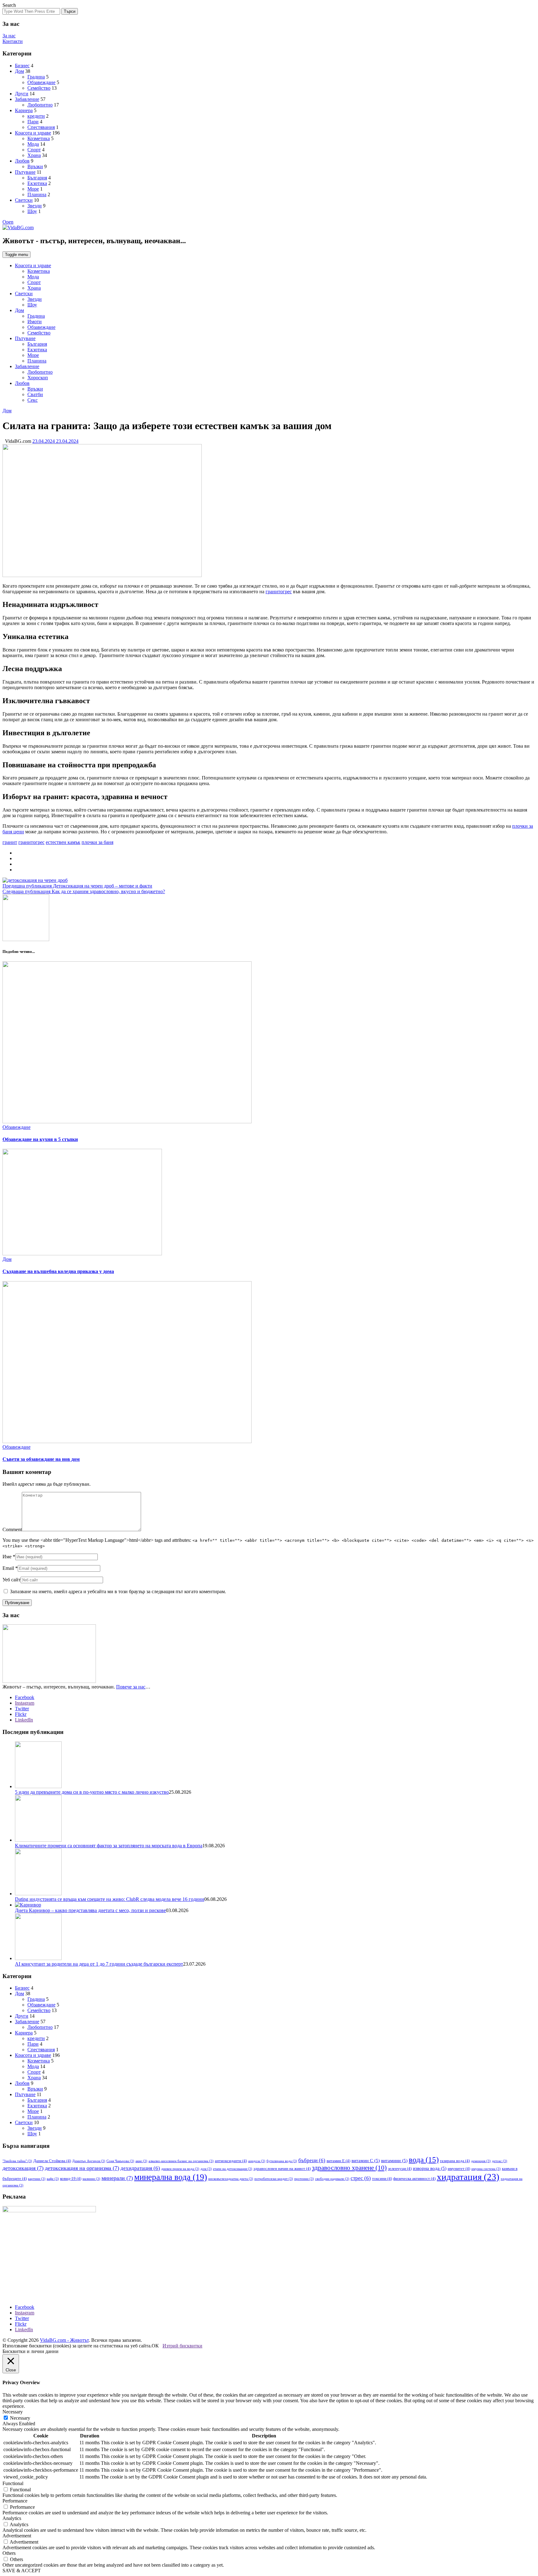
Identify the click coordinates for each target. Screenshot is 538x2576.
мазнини (91, 2179)
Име (7, 1557)
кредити (36, 116)
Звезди (35, 206)
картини (37, 2179)
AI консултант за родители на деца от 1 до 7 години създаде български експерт (99, 1964)
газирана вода (455, 2161)
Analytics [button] (12, 2518)
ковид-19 (71, 2178)
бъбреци (312, 2160)
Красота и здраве (33, 133)
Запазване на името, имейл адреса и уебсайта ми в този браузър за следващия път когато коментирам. (118, 1591)
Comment (12, 1529)
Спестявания (41, 127)
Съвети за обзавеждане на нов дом (41, 1459)
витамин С (366, 2161)
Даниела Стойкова (52, 2161)
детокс (500, 2161)
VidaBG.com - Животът (64, 2340)
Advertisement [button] (17, 2536)
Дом (19, 71)
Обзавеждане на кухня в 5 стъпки (40, 1139)
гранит (10, 842)
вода (424, 2159)
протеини (304, 2179)
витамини (394, 2161)
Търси (70, 11)
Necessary (20, 2418)
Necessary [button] (13, 2412)
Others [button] (9, 2553)
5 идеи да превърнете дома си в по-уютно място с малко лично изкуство (92, 1792)
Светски (24, 200)
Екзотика (37, 183)
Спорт (34, 150)
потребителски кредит (274, 2179)
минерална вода (171, 2177)
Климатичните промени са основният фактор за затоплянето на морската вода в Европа (109, 1846)
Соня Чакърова (120, 2161)
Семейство (39, 88)
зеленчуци (400, 2169)
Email (8, 1568)
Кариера (24, 110)
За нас (9, 36)
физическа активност (414, 2178)
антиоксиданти (231, 2161)
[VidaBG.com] (18, 227)
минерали (117, 2178)
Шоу (32, 211)
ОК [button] (155, 2346)
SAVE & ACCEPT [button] (22, 2571)
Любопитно (40, 105)
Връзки (35, 166)
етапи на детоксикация (233, 2169)
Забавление (27, 99)
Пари (33, 122)
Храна (34, 155)
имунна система (486, 2169)
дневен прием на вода (180, 2169)
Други (22, 94)
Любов (22, 161)
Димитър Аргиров (89, 2161)
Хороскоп (38, 378)
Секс (33, 400)
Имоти (35, 322)
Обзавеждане (41, 82)
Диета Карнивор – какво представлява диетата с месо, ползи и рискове (90, 1910)
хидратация (468, 2177)
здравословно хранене (349, 2168)
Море (33, 189)
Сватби (35, 394)
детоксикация (23, 2168)
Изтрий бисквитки (182, 2346)
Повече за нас (131, 1687)
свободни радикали (332, 2179)
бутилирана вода (282, 2161)
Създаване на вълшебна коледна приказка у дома (58, 1271)
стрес (361, 2178)
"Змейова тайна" (17, 2161)
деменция (481, 2161)
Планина (37, 194)
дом (206, 2169)
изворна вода (430, 2168)
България (37, 178)
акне (141, 2161)
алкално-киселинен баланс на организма (181, 2161)
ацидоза (257, 2161)
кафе (53, 2179)
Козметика (39, 138)
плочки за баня (97, 842)
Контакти (13, 41)
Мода (33, 144)
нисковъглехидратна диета (231, 2179)
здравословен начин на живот (282, 2169)
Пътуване (25, 172)
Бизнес (22, 66)
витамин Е (338, 2161)
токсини (382, 2178)
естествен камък (63, 842)
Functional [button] (13, 2483)
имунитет (459, 2169)
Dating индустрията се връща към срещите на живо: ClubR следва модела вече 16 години (110, 1899)
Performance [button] (15, 2501)
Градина (36, 77)
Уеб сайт (12, 1580)
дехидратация (140, 2168)
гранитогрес (279, 592)
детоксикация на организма (82, 2168)
